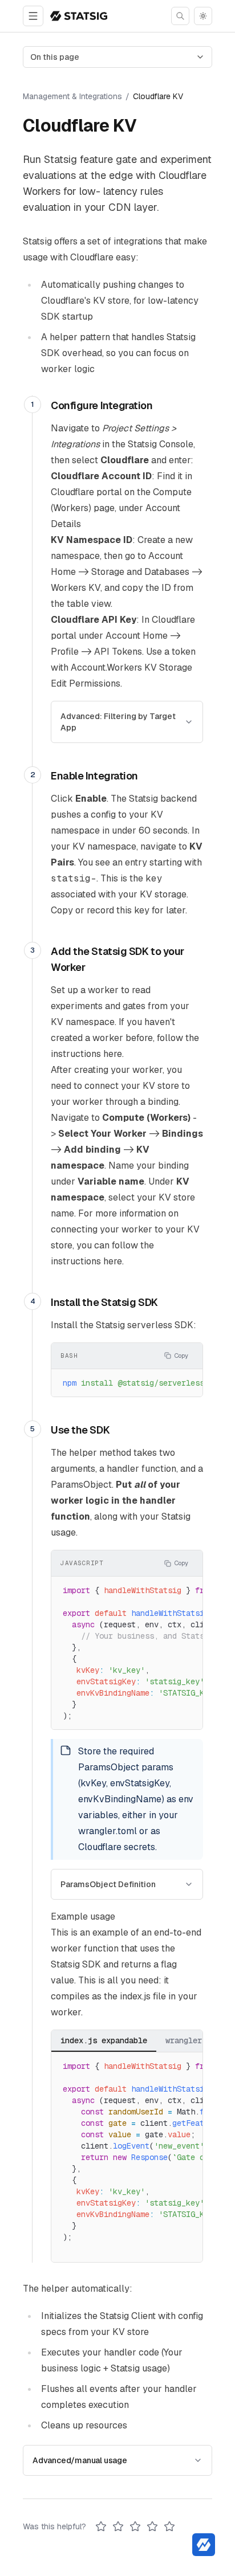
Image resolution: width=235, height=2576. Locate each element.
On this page (55, 57)
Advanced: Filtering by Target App (118, 722)
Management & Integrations (72, 96)
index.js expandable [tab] (104, 2040)
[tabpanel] (127, 2157)
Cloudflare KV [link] (158, 96)
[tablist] (143, 2041)
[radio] (101, 2526)
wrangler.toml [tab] (195, 2040)
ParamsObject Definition (108, 1884)
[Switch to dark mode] (203, 16)
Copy (181, 1356)
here (113, 1054)
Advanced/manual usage (80, 2460)
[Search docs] (180, 16)
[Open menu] (33, 16)
